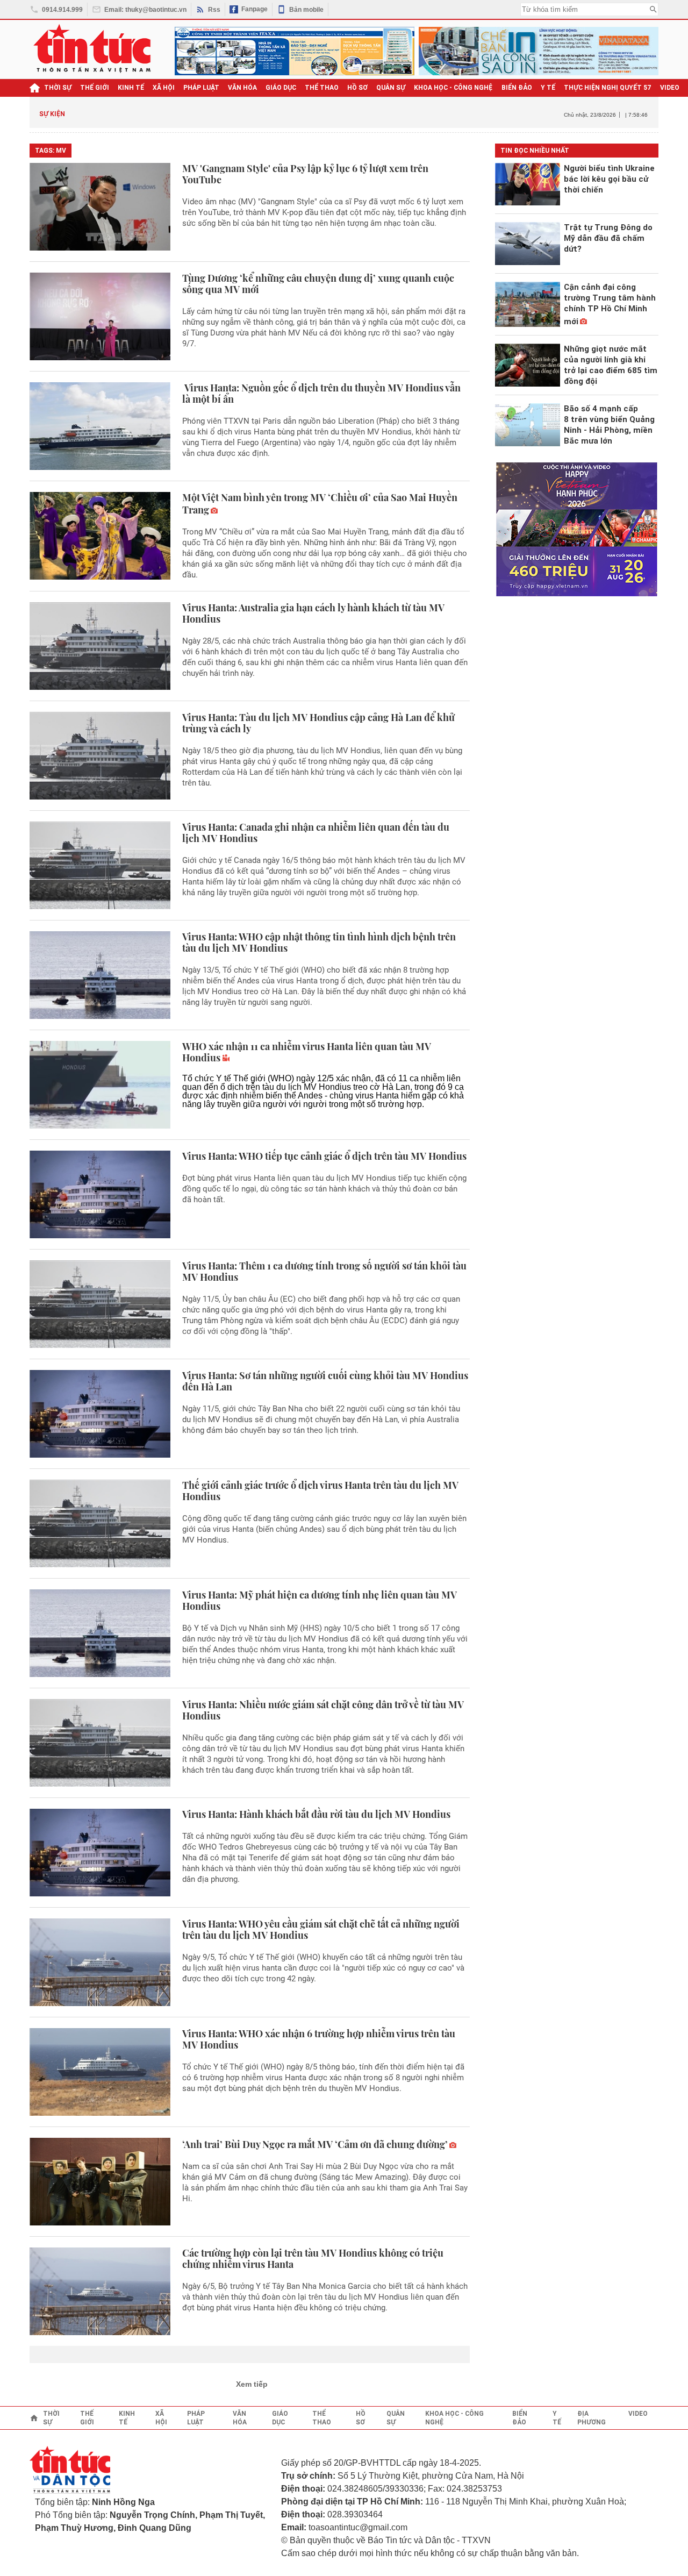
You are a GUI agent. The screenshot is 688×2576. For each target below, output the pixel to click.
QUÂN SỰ (391, 88)
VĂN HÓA (242, 88)
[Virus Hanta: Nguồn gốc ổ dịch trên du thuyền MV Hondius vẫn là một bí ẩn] (100, 426)
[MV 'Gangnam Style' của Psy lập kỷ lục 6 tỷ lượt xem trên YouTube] (100, 207)
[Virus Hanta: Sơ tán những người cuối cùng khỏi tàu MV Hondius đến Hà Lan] (100, 1414)
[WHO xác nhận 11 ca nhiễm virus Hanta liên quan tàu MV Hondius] (100, 1085)
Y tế (548, 88)
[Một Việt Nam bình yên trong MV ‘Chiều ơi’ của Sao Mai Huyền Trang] (100, 536)
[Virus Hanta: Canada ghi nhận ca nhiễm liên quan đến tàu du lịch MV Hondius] (100, 865)
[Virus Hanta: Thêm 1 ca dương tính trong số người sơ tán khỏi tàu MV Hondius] (100, 1304)
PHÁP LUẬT (201, 88)
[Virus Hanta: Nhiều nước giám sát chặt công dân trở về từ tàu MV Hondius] (100, 1743)
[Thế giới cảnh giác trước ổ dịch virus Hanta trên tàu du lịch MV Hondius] (100, 1524)
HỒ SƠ (357, 88)
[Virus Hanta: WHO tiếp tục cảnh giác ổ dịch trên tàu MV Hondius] (100, 1194)
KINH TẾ (131, 88)
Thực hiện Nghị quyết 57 (608, 88)
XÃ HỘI (164, 88)
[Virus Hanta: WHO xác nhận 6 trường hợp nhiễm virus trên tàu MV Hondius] (100, 2072)
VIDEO (670, 88)
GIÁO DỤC (281, 88)
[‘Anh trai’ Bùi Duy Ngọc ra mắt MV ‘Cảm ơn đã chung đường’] (100, 2182)
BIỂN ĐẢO (517, 88)
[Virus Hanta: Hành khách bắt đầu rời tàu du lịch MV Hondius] (100, 1853)
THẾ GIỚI (95, 88)
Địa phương (592, 2418)
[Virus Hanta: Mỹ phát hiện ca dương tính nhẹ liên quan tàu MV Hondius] (100, 1633)
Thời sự (58, 88)
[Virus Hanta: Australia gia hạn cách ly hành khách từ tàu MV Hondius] (100, 646)
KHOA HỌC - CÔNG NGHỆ (453, 88)
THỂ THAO (322, 88)
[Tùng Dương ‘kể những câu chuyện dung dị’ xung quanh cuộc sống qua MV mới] (100, 316)
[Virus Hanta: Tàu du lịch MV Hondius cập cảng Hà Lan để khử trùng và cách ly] (100, 756)
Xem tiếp (252, 2384)
